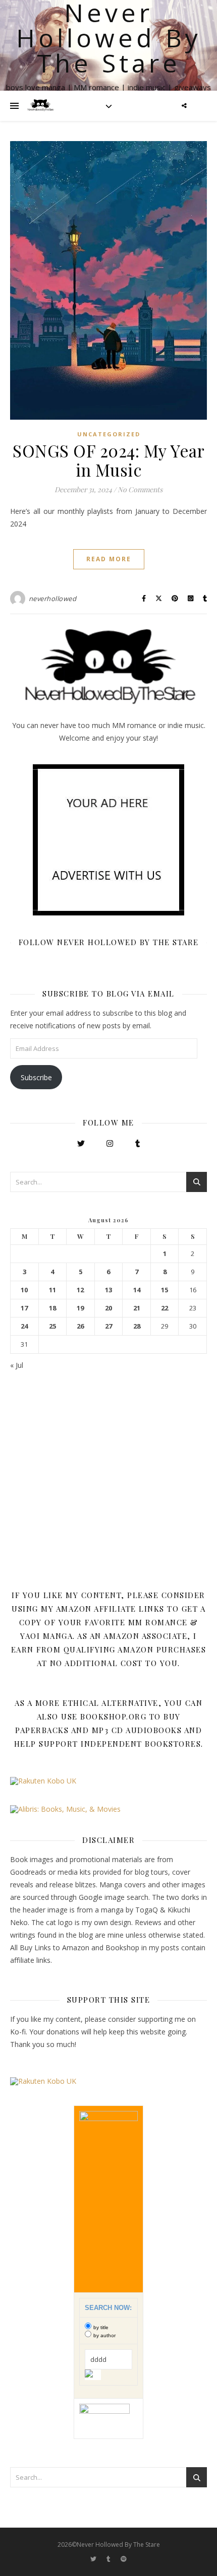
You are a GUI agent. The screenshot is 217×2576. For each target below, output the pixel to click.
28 (137, 1326)
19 (80, 1308)
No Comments (140, 489)
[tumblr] (109, 2559)
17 (24, 1308)
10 (24, 1290)
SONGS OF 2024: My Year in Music (108, 460)
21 (137, 1308)
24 (24, 1326)
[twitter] (94, 2559)
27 (108, 1326)
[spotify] (124, 2559)
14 (137, 1290)
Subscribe (36, 1077)
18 (52, 1308)
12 (80, 1290)
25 (52, 1326)
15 (165, 1290)
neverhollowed (53, 599)
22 (165, 1308)
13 (108, 1290)
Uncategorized (109, 434)
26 (80, 1326)
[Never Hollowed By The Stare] (40, 106)
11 (52, 1290)
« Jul (17, 1365)
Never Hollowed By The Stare (109, 38)
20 (108, 1308)
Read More (109, 559)
